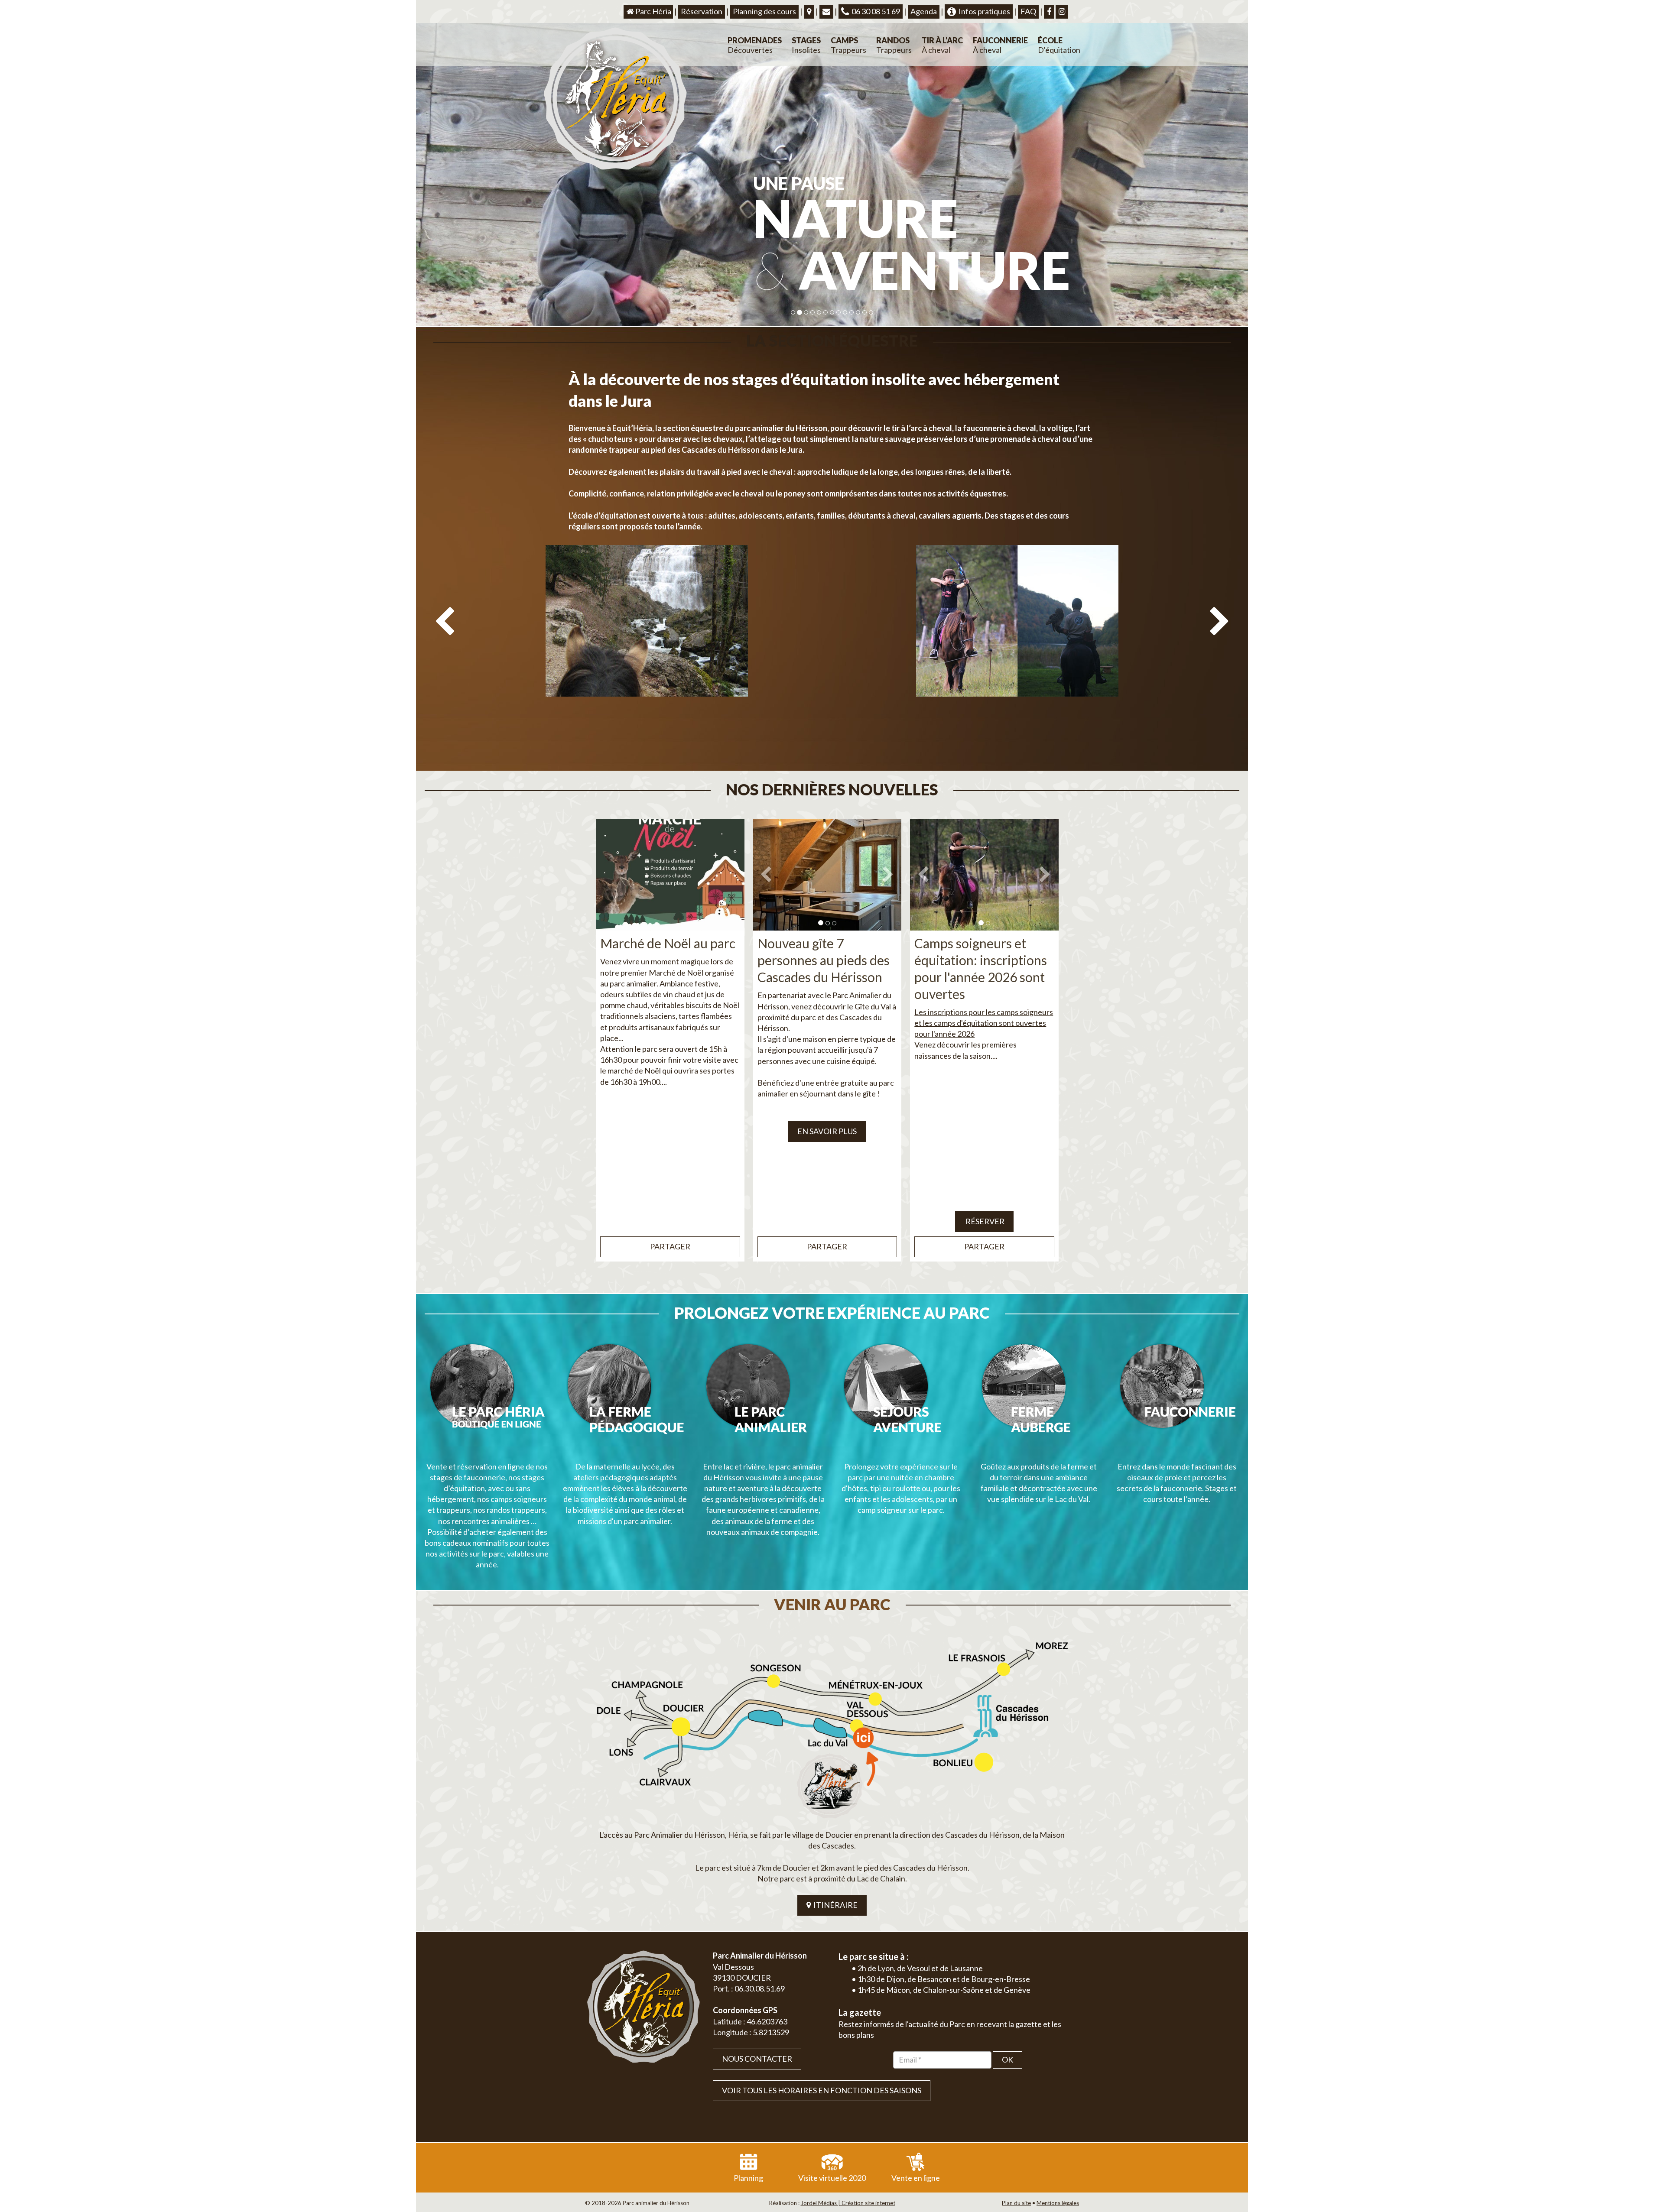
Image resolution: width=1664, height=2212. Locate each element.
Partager (670, 1246)
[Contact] (826, 12)
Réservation (702, 11)
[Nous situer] (809, 12)
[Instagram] (1062, 12)
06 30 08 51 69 (874, 11)
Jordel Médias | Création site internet (848, 2203)
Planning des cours (764, 11)
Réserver (984, 1221)
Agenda (924, 11)
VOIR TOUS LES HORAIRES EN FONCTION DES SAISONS (822, 2090)
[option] (647, 655)
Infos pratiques (983, 11)
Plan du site (1016, 2203)
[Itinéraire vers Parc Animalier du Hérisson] (832, 1727)
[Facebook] (1049, 12)
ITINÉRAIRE (834, 1905)
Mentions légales (1058, 2203)
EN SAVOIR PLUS (827, 1131)
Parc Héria (653, 11)
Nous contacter (757, 2059)
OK (1007, 2060)
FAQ (1028, 11)
